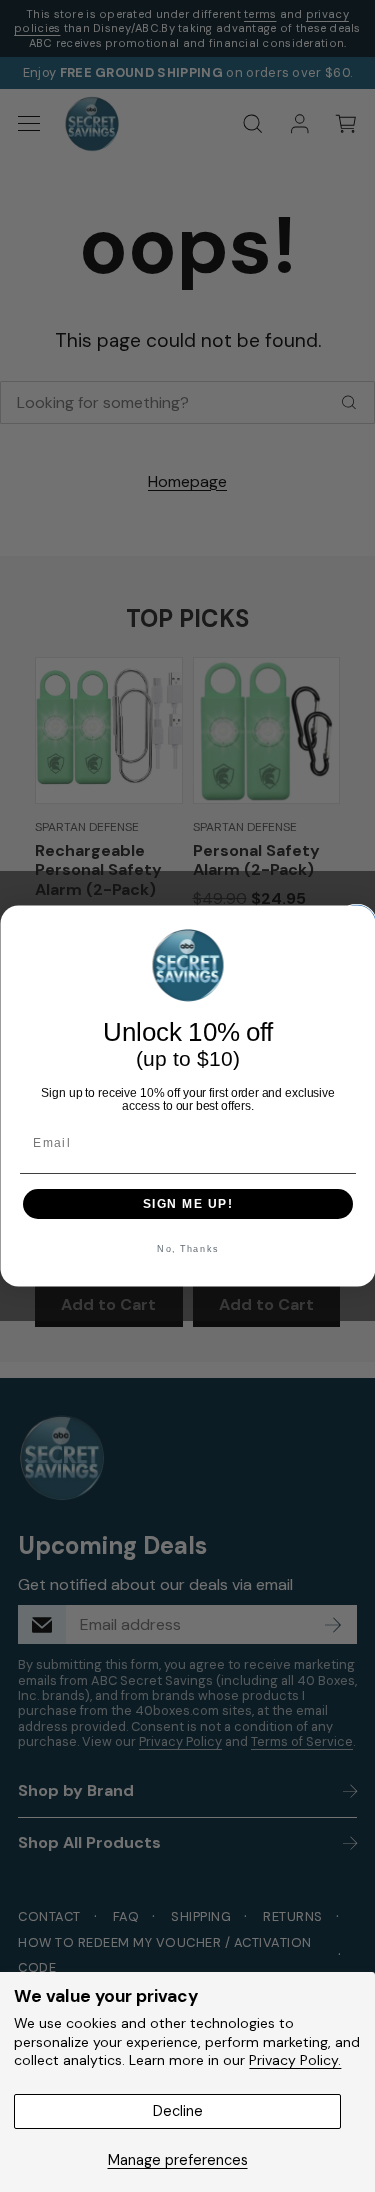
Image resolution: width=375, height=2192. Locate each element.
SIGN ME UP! (187, 1203)
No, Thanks (188, 1249)
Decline (178, 2111)
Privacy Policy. (295, 2060)
